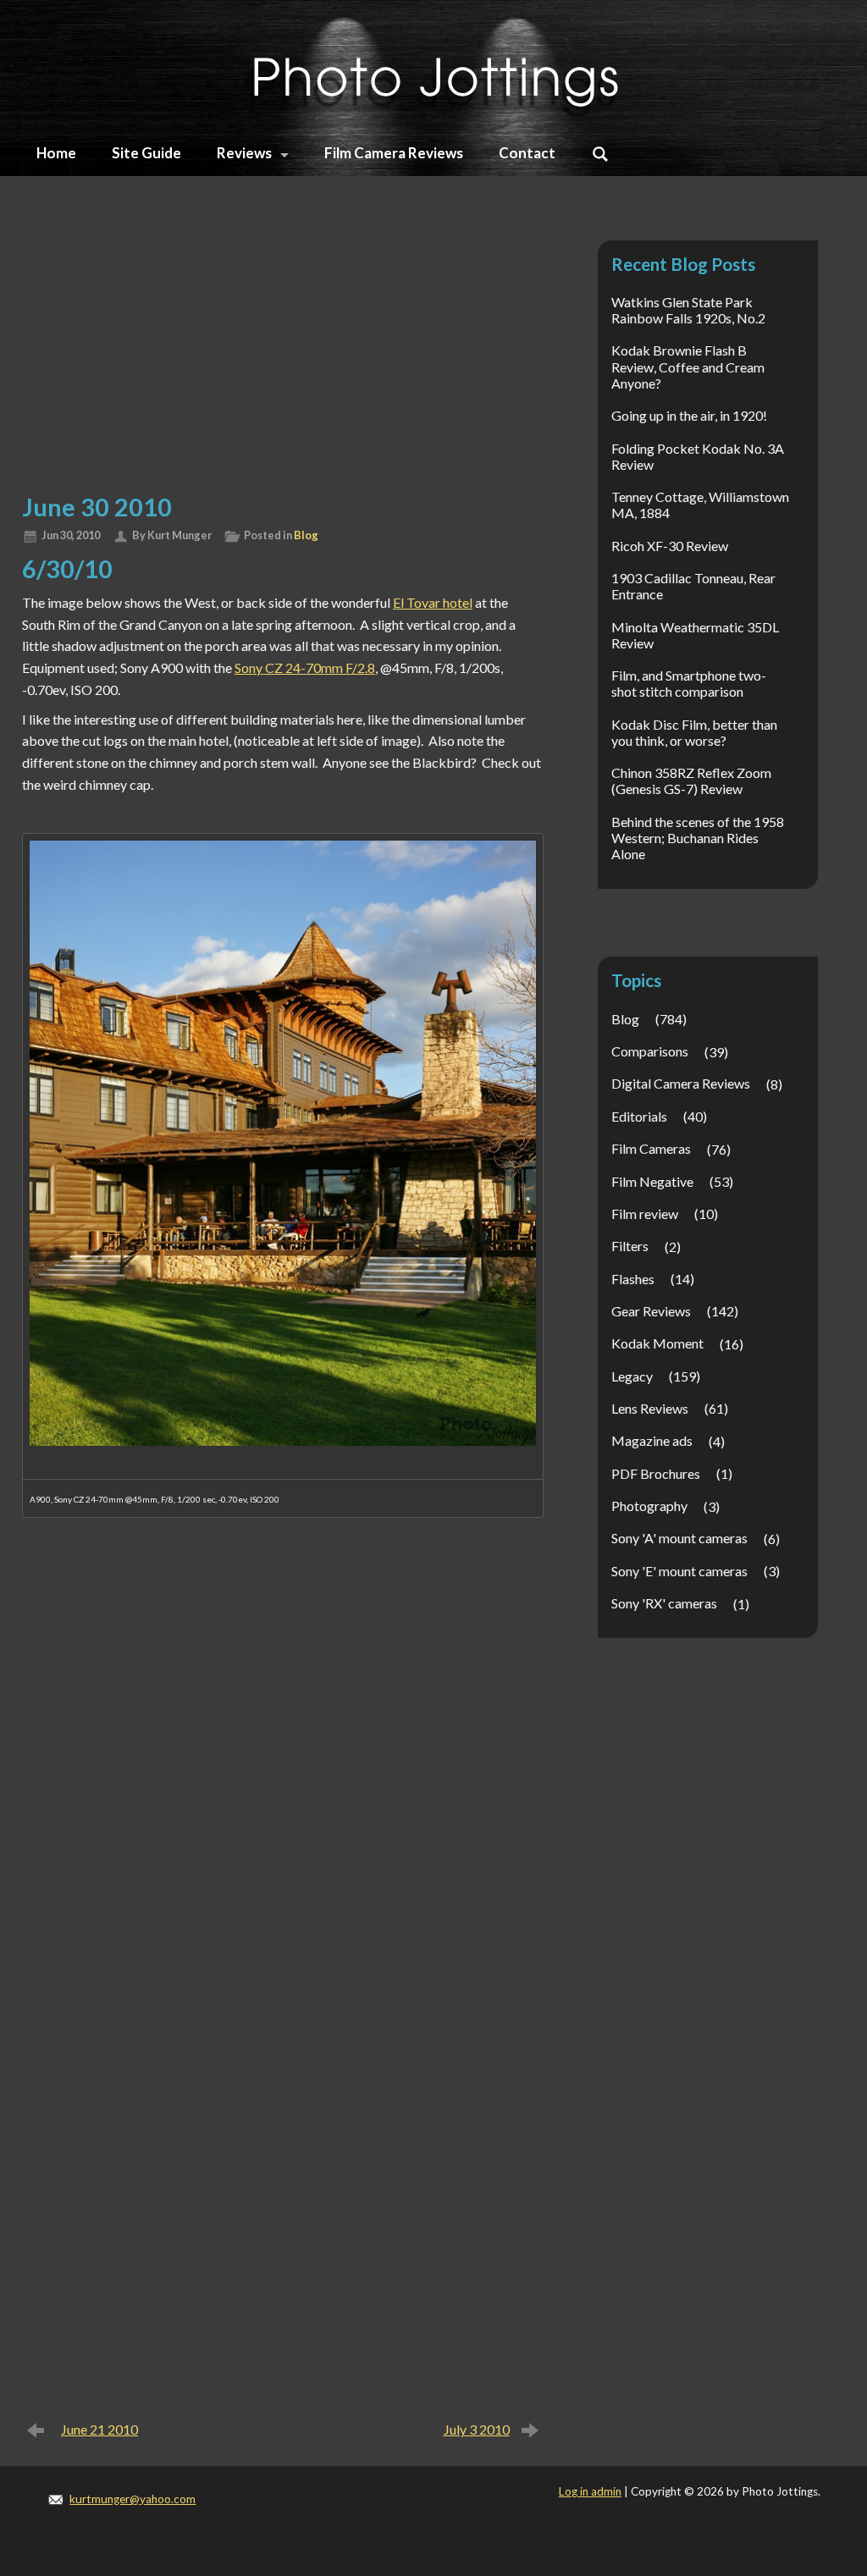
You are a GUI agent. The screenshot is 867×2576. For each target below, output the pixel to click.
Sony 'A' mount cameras (679, 1538)
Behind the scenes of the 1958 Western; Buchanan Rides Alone (698, 838)
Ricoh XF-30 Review (670, 546)
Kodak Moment (657, 1343)
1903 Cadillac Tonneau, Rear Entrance (693, 586)
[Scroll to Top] (802, 2426)
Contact (527, 153)
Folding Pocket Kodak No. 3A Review (698, 456)
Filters (630, 1246)
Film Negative (652, 1181)
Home (56, 153)
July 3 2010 (477, 2429)
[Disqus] (283, 1754)
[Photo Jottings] (433, 67)
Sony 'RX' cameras (664, 1603)
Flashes (633, 1279)
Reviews (244, 153)
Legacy (632, 1376)
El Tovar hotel (433, 602)
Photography (649, 1506)
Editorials (639, 1116)
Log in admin (590, 2491)
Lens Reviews (650, 1408)
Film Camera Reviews (394, 153)
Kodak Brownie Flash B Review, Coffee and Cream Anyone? (688, 366)
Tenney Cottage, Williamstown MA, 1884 (700, 505)
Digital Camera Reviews (681, 1083)
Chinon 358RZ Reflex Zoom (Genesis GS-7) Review (691, 781)
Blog (306, 535)
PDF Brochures (656, 1473)
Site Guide (146, 153)
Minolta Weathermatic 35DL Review (695, 635)
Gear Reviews (651, 1311)
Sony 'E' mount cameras (679, 1571)
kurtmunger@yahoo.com (133, 2499)
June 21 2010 (99, 2429)
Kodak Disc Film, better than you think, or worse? (694, 732)
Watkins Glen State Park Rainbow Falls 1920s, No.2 (688, 310)
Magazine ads (652, 1440)
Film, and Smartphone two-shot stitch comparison (689, 683)
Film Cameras (651, 1148)
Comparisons (650, 1051)
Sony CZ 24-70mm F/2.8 (305, 667)
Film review (645, 1214)
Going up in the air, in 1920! (689, 415)
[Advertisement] (283, 354)
